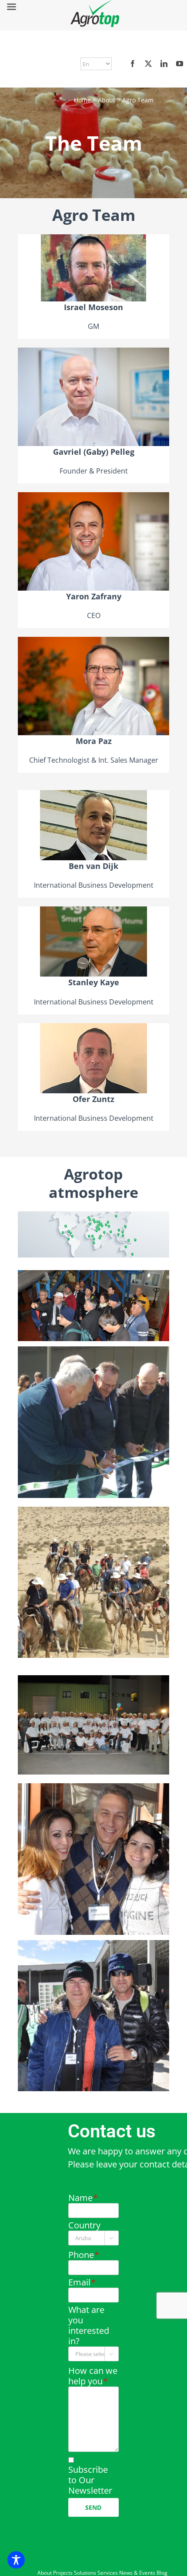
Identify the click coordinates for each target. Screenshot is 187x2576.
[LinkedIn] (164, 64)
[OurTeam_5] (93, 1787)
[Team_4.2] (93, 1679)
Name (83, 2198)
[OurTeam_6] (93, 1944)
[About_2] (93, 1351)
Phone (83, 2255)
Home (82, 100)
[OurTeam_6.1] (93, 1511)
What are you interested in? (89, 2326)
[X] (148, 64)
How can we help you (93, 2376)
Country (84, 2225)
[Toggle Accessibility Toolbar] (16, 2560)
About (107, 100)
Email (82, 2282)
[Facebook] (133, 64)
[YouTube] (180, 64)
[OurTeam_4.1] (93, 1274)
